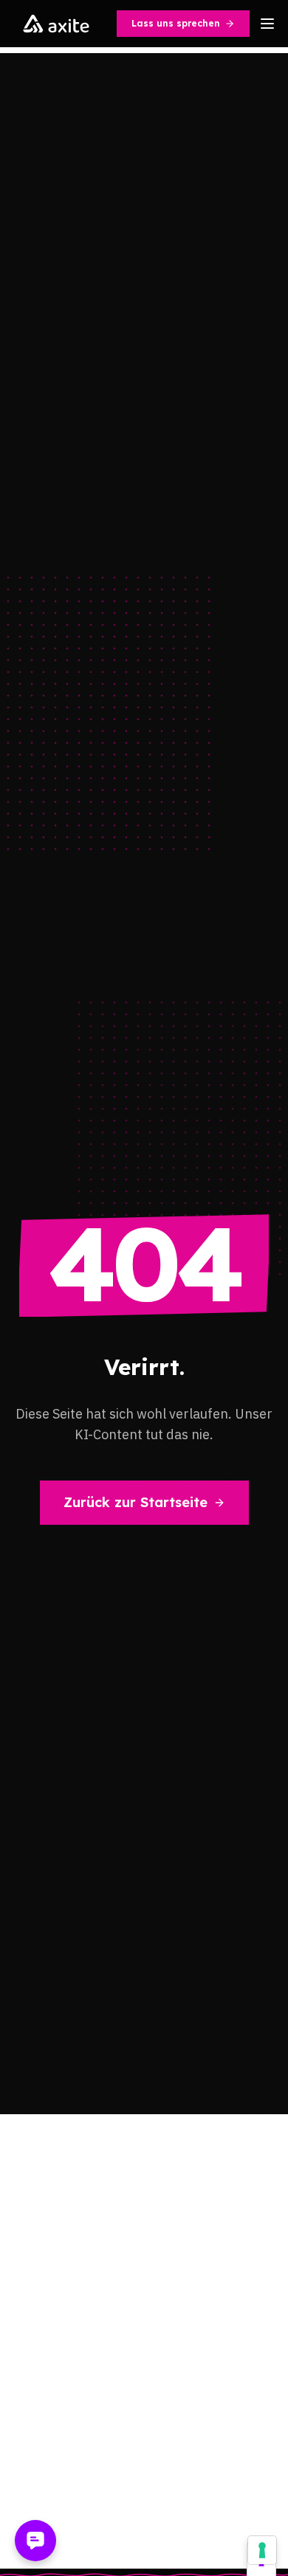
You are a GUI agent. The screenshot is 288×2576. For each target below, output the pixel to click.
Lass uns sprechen (176, 23)
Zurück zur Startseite (136, 1502)
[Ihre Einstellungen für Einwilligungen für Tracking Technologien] (262, 2550)
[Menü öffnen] (267, 24)
